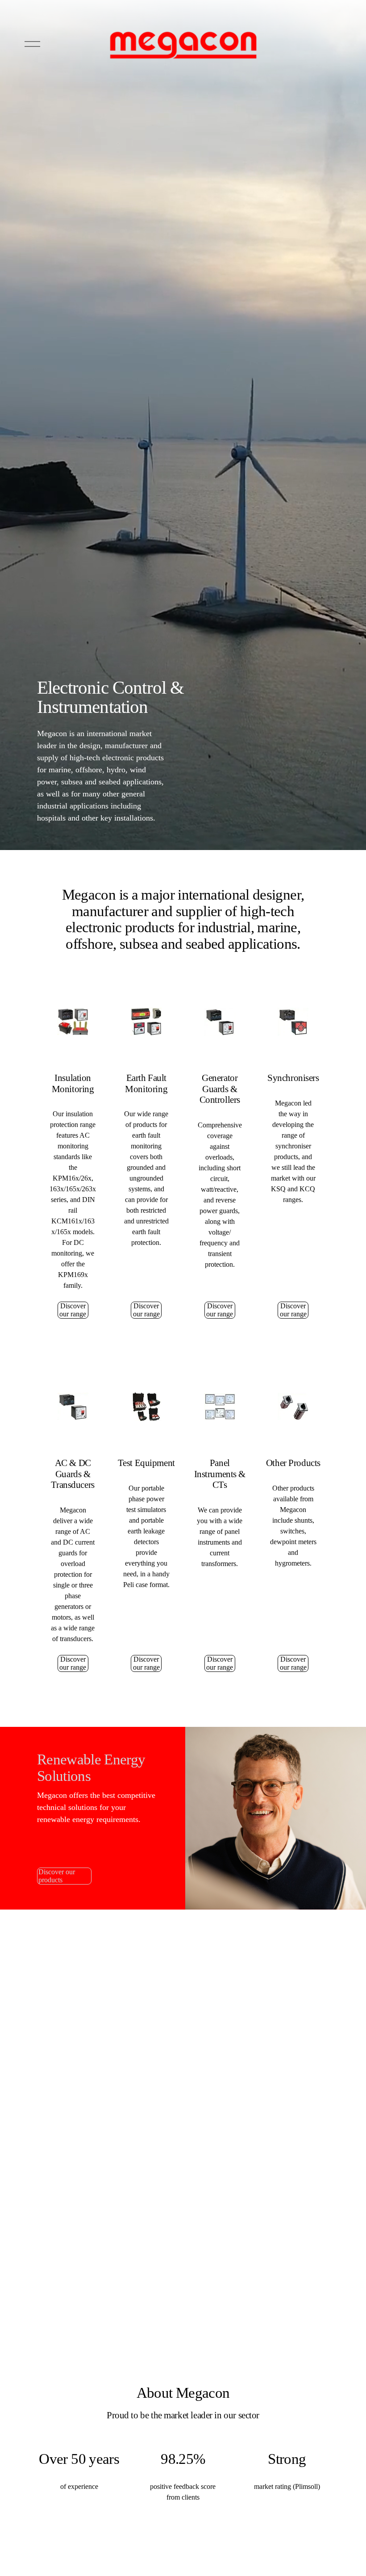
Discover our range (73, 1310)
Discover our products (57, 1876)
